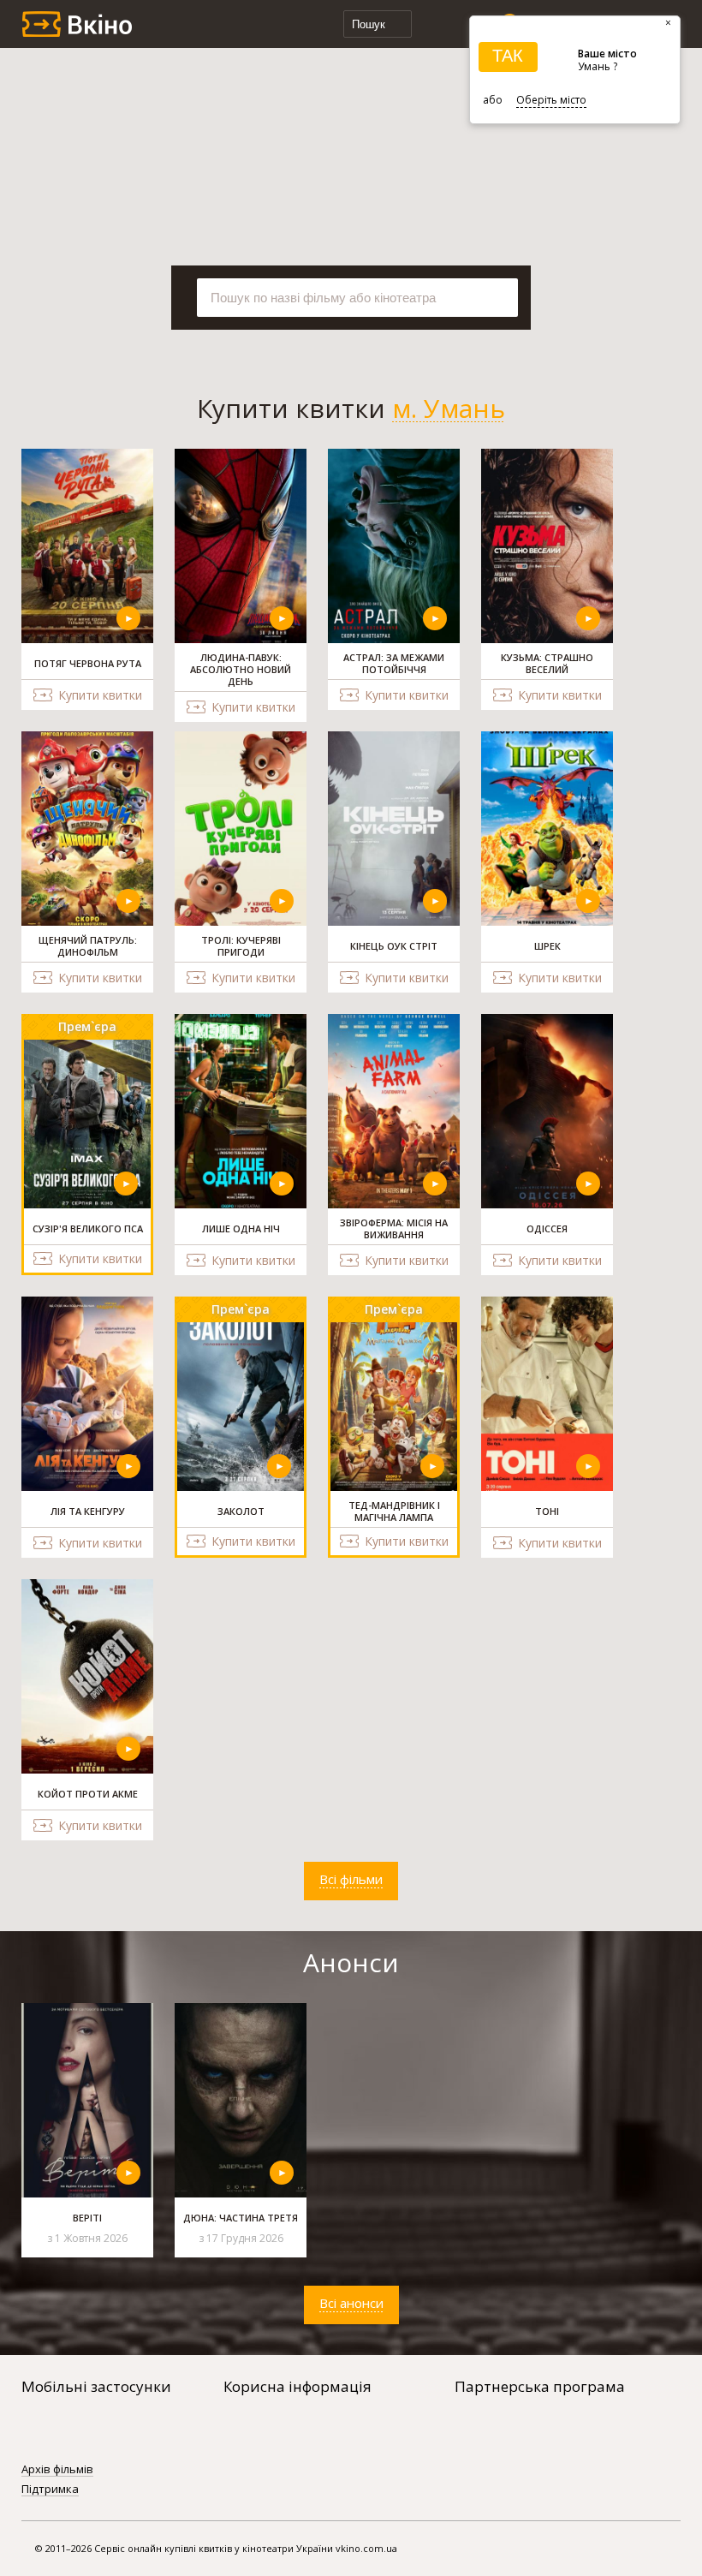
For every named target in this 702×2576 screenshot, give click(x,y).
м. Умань (449, 408)
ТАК (508, 56)
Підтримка (50, 2490)
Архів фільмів (57, 2470)
